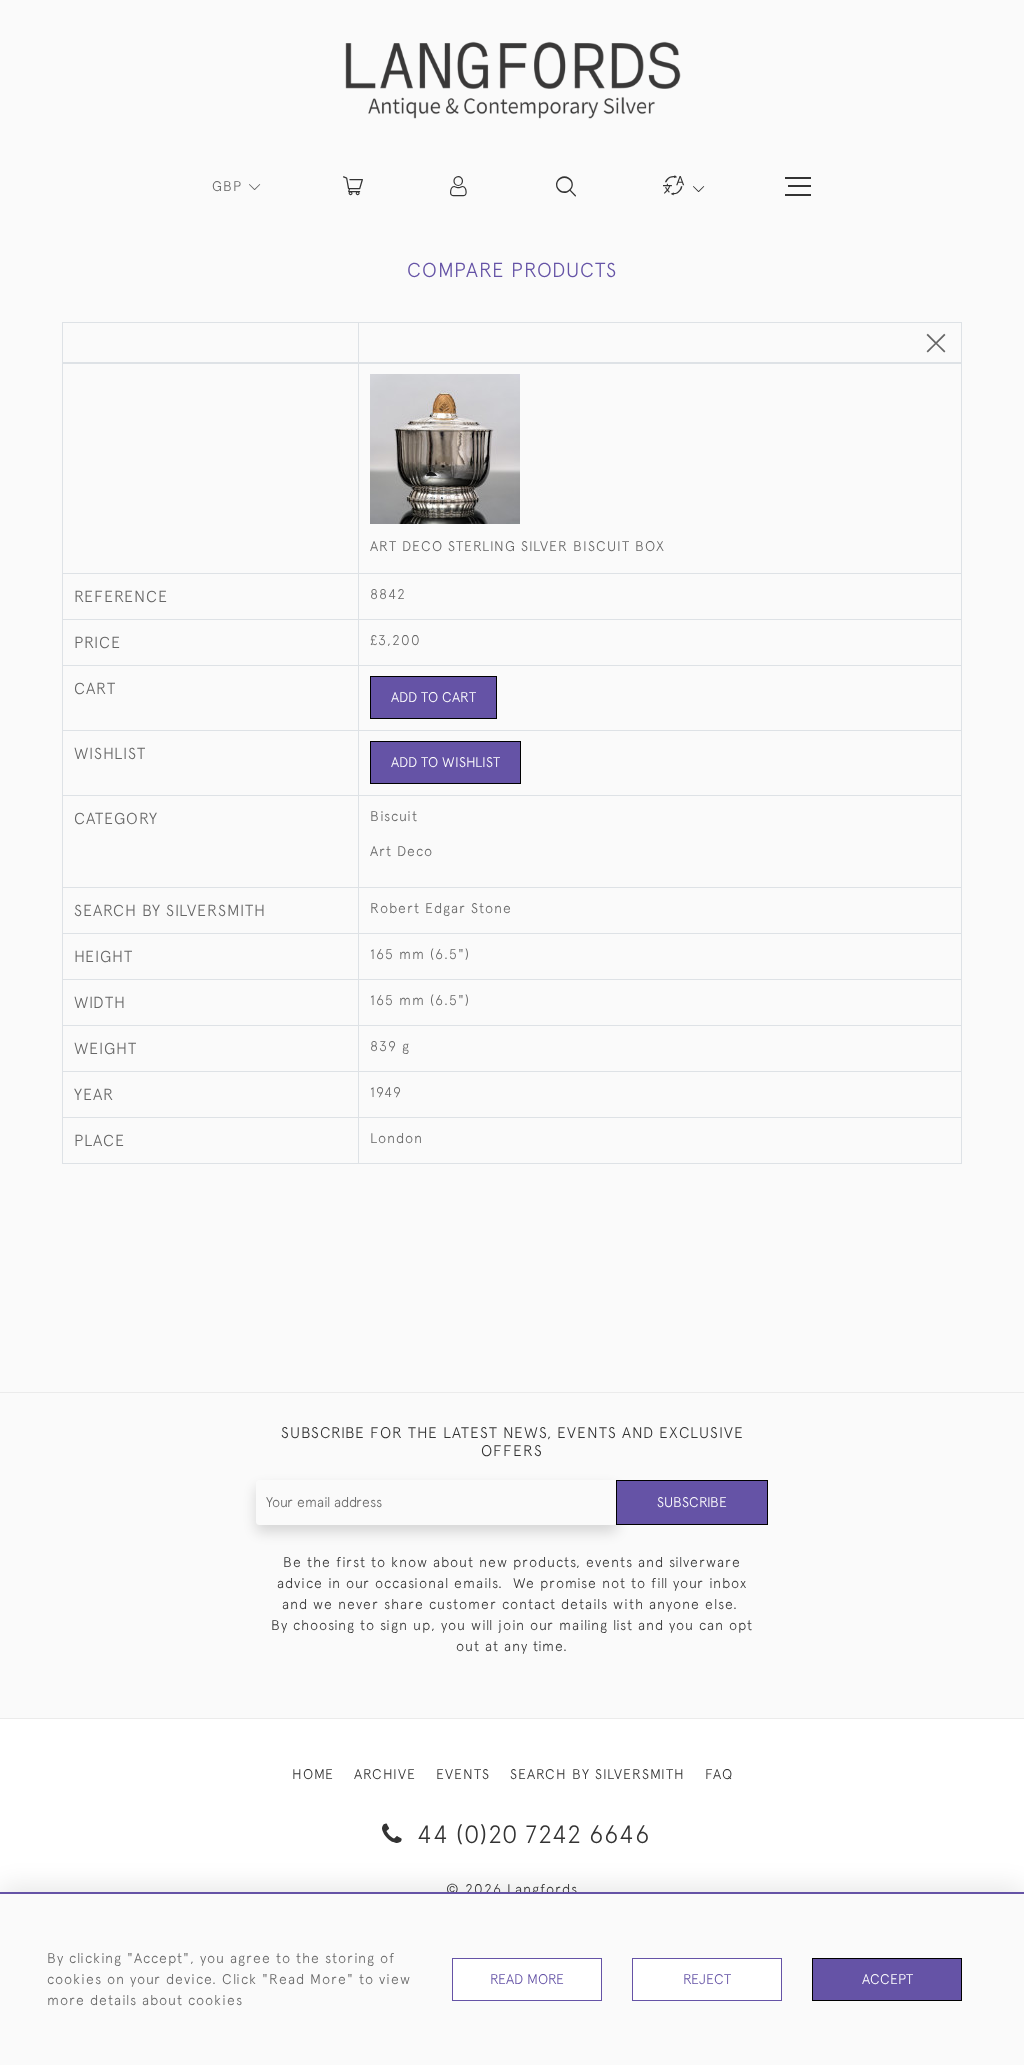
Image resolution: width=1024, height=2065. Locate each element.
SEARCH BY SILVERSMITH (597, 1774)
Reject (707, 1979)
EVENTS (463, 1774)
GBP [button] (229, 186)
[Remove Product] (936, 344)
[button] (460, 186)
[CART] (353, 186)
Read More (527, 1979)
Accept (887, 1979)
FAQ (719, 1774)
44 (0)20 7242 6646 (530, 1833)
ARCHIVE (385, 1774)
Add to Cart (433, 697)
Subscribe (692, 1502)
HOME (313, 1774)
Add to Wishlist (445, 762)
